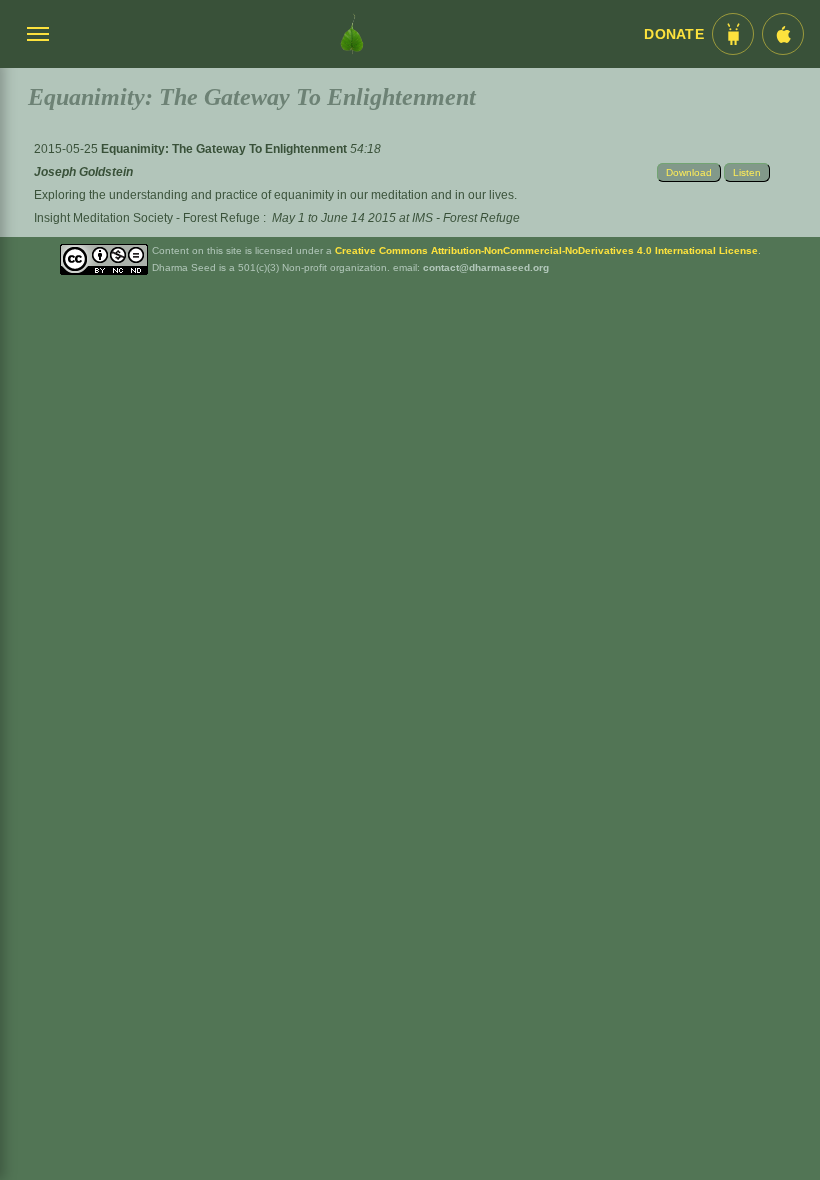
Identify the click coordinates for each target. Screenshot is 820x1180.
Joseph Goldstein (83, 172)
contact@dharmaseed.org (486, 267)
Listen (747, 172)
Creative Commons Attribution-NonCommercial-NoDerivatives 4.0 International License (546, 250)
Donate (674, 34)
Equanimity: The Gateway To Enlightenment (225, 149)
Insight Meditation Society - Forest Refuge (147, 218)
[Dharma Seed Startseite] (352, 34)
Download (689, 172)
